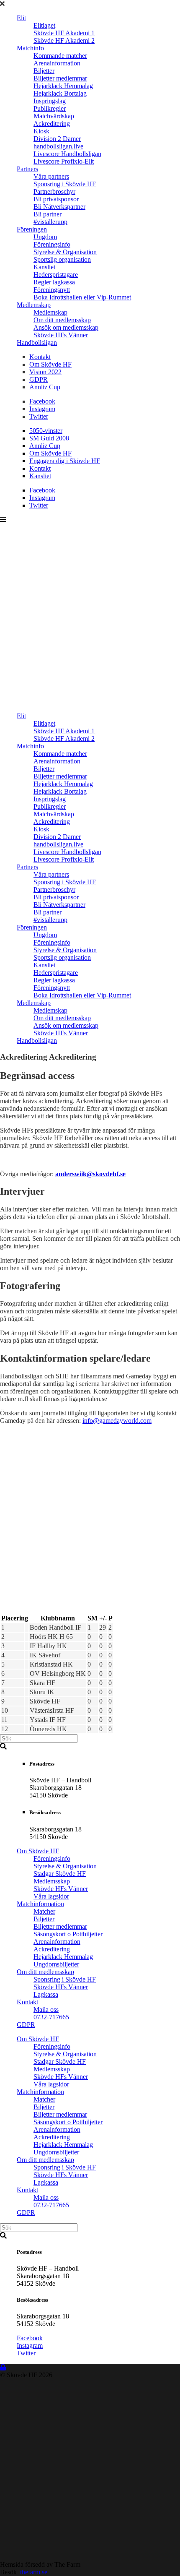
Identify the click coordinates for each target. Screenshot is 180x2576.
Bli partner (48, 214)
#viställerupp (50, 222)
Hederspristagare (56, 275)
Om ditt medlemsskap (62, 320)
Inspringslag (50, 101)
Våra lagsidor (51, 1896)
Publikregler (50, 108)
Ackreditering (52, 124)
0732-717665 (51, 2017)
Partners (27, 169)
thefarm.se (34, 2572)
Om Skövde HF (50, 364)
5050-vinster (46, 431)
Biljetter (44, 71)
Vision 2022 (45, 372)
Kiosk (41, 131)
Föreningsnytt (52, 290)
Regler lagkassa (54, 282)
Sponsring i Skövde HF (65, 184)
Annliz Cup (45, 387)
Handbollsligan (37, 343)
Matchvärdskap (54, 116)
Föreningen (32, 229)
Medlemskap (34, 305)
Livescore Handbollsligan (67, 154)
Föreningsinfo (52, 244)
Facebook (42, 401)
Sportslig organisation (62, 259)
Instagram (42, 409)
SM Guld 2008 (49, 438)
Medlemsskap (52, 1881)
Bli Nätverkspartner (59, 207)
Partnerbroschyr (54, 191)
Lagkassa (46, 1994)
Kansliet (44, 267)
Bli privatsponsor (56, 199)
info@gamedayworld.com (117, 1421)
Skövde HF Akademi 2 (64, 40)
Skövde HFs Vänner (61, 335)
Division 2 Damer (57, 139)
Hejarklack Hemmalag (63, 86)
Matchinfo (30, 48)
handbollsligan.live (58, 146)
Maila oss (46, 2009)
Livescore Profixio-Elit (64, 161)
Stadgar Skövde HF (60, 1874)
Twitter (39, 416)
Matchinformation (40, 1904)
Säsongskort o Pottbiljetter (68, 1934)
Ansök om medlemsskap (66, 327)
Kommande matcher (60, 56)
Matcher (44, 1911)
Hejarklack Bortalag (60, 93)
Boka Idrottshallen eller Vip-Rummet (82, 297)
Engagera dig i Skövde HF (65, 461)
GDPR (39, 379)
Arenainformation (57, 63)
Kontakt (40, 357)
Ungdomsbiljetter (56, 1964)
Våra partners (51, 176)
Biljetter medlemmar (60, 78)
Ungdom (45, 237)
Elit (21, 18)
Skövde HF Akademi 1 (64, 33)
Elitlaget (44, 25)
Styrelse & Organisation (65, 252)
